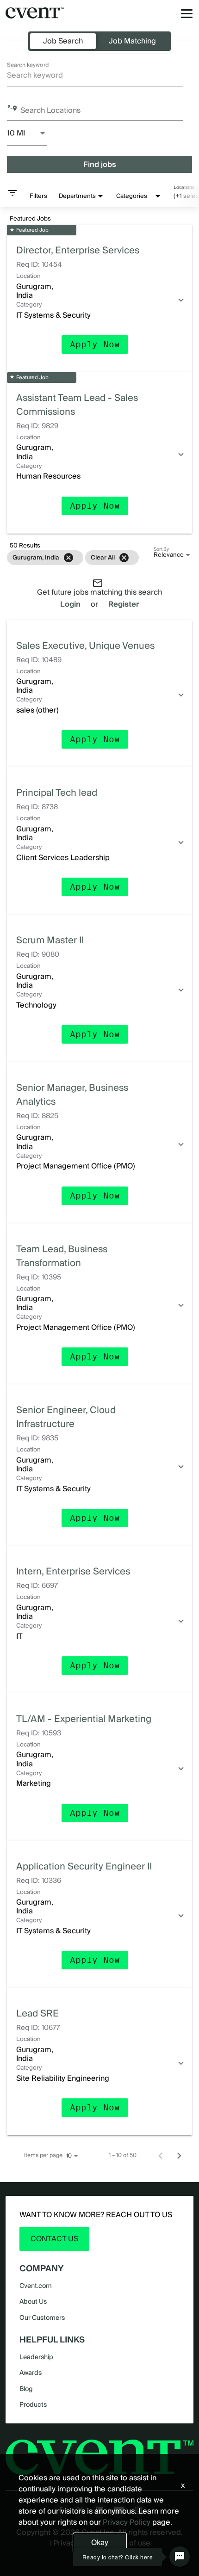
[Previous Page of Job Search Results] (161, 2155)
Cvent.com (36, 2286)
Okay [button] (100, 2542)
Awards (31, 2373)
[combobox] (95, 75)
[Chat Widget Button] (180, 2557)
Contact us (54, 2239)
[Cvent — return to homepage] (35, 13)
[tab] (63, 41)
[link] (99, 298)
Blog (26, 2389)
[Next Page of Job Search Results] (179, 2155)
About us (33, 2301)
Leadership (36, 2357)
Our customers (42, 2318)
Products (33, 2404)
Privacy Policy (127, 2522)
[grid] (72, 557)
